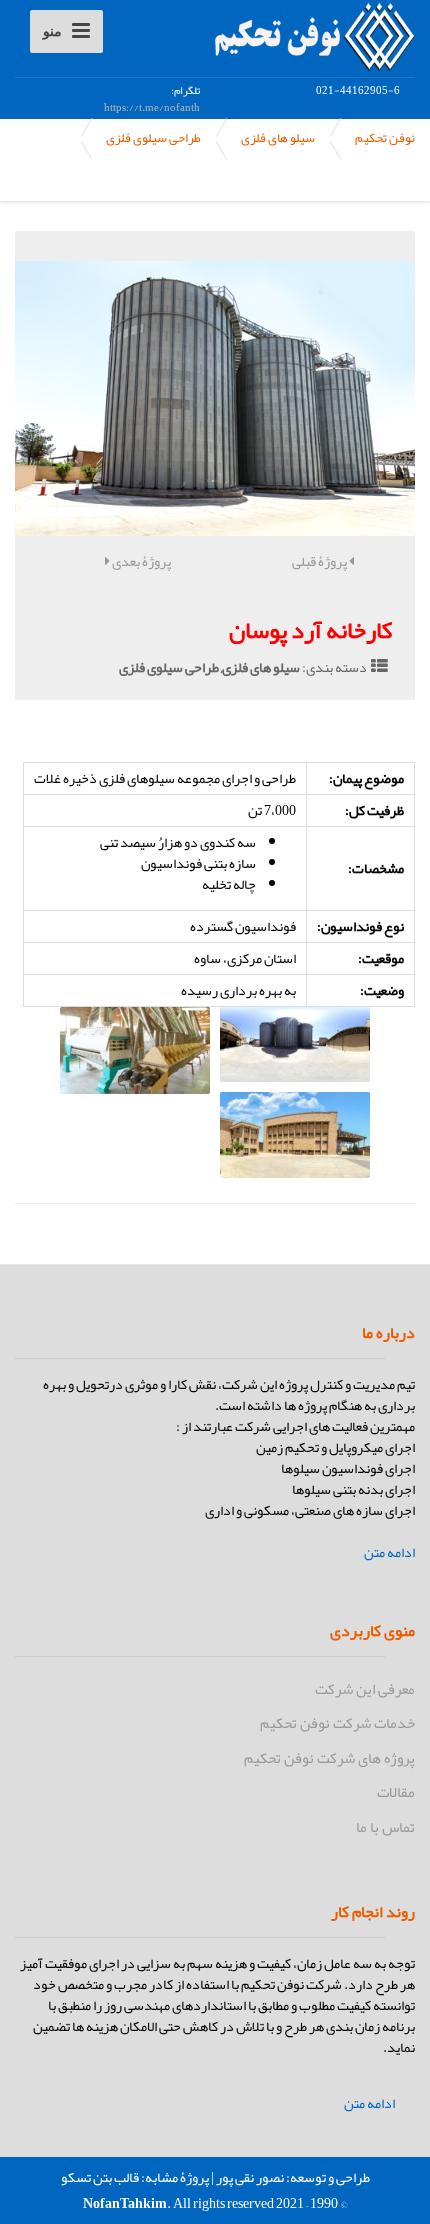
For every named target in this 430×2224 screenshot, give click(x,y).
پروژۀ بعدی (140, 561)
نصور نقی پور (250, 2177)
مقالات (396, 1792)
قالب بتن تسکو (100, 2177)
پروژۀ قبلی (320, 561)
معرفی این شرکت (365, 1689)
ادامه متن (389, 1552)
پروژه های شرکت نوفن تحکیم (329, 1758)
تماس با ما (385, 1827)
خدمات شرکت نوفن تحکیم (337, 1723)
